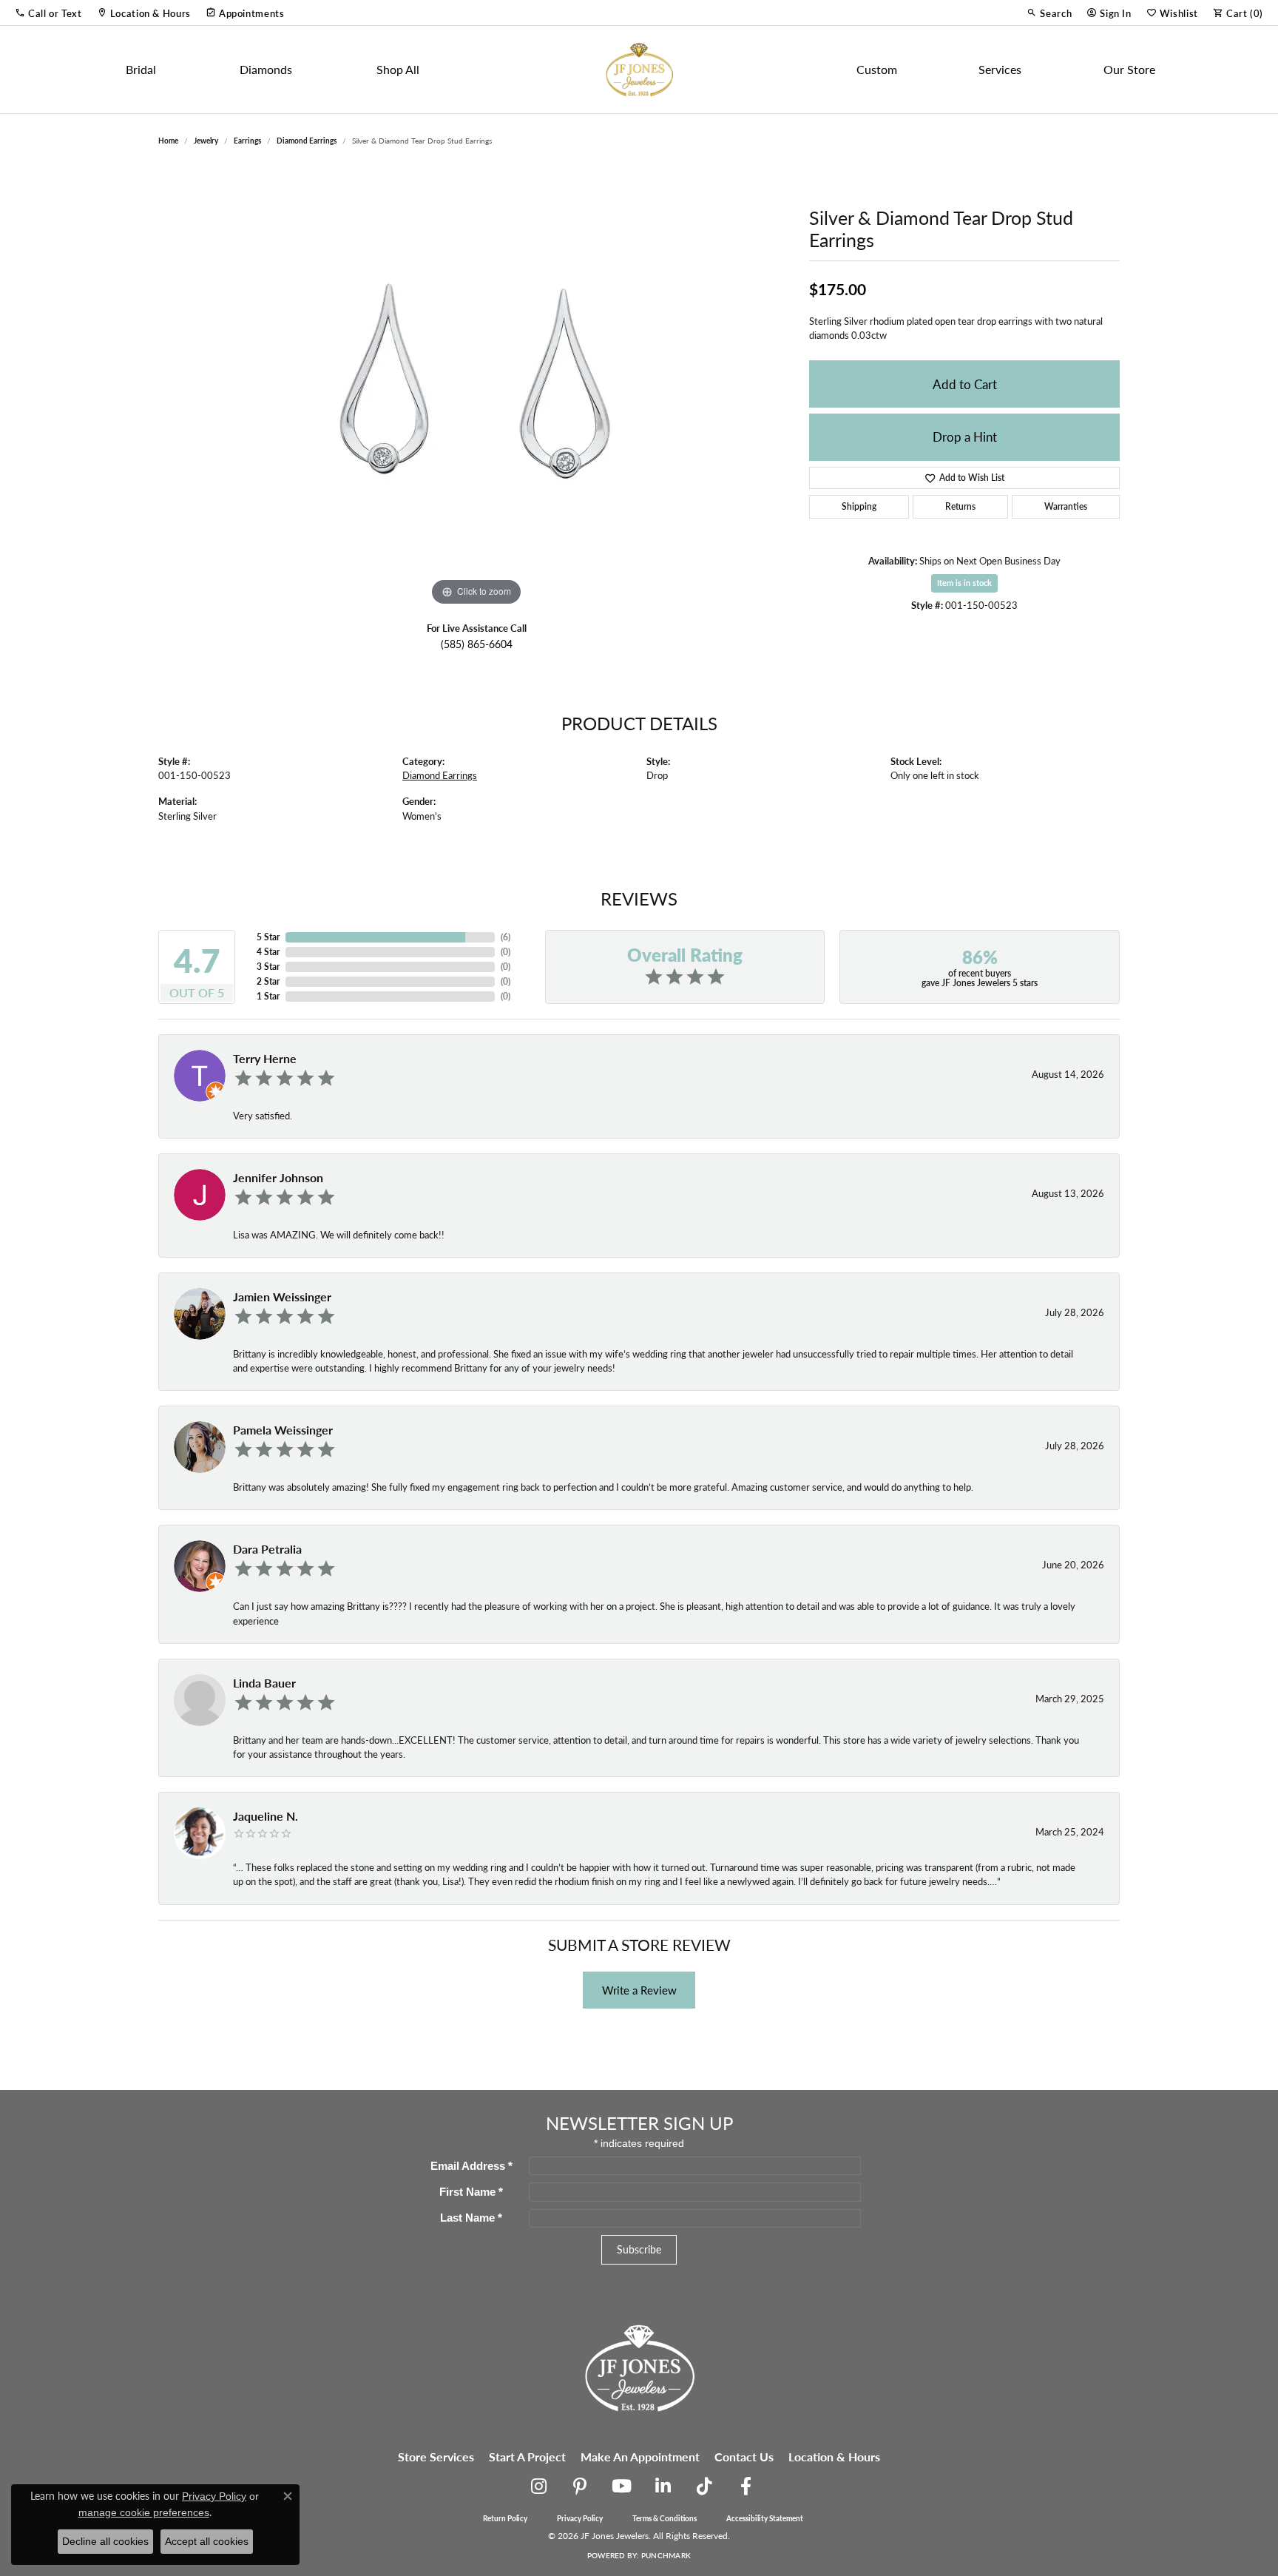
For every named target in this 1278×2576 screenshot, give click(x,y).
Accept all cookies (207, 2541)
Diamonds (266, 69)
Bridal (141, 69)
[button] (48, 13)
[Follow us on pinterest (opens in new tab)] (580, 2486)
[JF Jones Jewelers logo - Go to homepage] (639, 70)
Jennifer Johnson (278, 1177)
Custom (877, 69)
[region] (476, 388)
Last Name (471, 2218)
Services (1000, 69)
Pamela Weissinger (283, 1430)
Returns (960, 506)
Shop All (398, 69)
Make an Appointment (640, 2457)
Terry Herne (265, 1058)
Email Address (471, 2166)
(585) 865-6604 (477, 644)
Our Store (1129, 69)
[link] (144, 13)
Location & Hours (834, 2457)
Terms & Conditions (665, 2518)
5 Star (268, 937)
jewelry (206, 141)
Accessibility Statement (765, 2518)
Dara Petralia (267, 1549)
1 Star (268, 996)
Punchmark (666, 2555)
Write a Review (639, 1990)
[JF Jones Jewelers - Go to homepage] (639, 2366)
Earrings (247, 141)
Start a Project (527, 2457)
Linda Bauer (264, 1683)
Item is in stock (964, 583)
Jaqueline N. (266, 1816)
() (506, 937)
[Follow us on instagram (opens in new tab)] (538, 2486)
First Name (471, 2192)
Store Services (436, 2457)
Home (168, 141)
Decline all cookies (105, 2541)
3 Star (268, 967)
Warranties (1066, 506)
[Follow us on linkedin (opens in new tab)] (663, 2486)
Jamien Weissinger (282, 1297)
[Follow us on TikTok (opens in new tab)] (704, 2486)
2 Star (268, 981)
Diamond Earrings (307, 141)
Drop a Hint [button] (965, 436)
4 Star (268, 952)
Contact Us (744, 2457)
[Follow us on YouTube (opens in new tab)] (621, 2486)
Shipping (859, 506)
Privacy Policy (580, 2518)
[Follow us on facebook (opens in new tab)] (745, 2486)
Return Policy (505, 2518)
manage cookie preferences (144, 2512)
